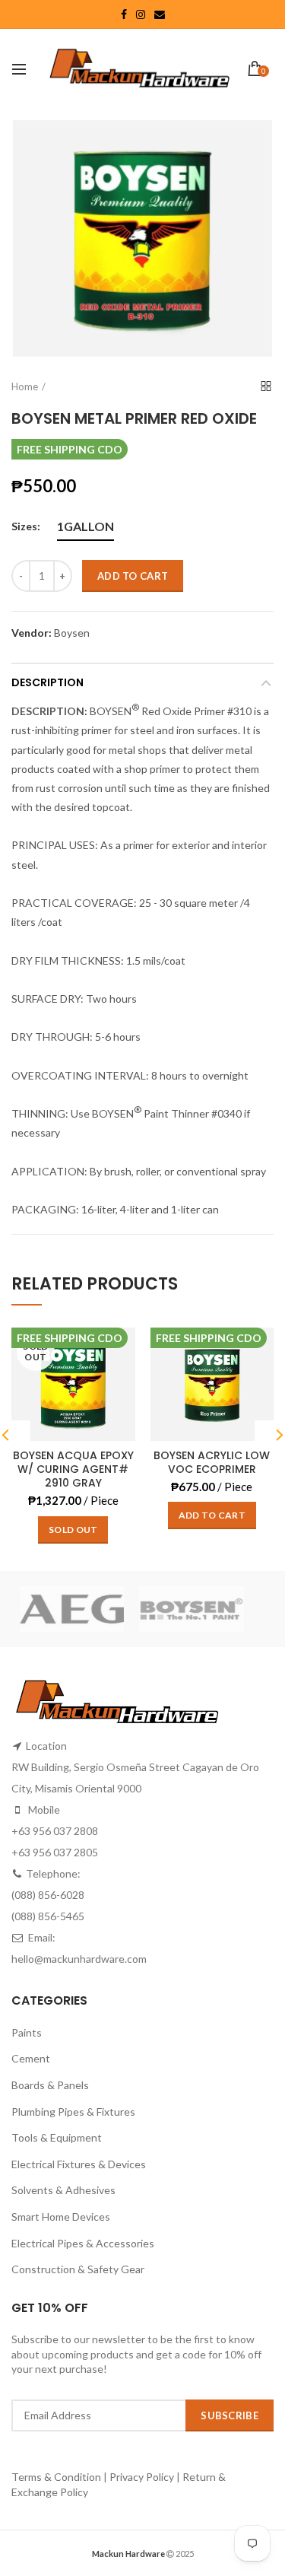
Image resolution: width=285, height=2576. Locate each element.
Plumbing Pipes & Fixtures (73, 2112)
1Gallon (85, 526)
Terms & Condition (57, 2477)
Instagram (141, 14)
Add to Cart (133, 576)
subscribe (230, 2415)
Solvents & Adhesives (63, 2190)
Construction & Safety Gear (78, 2269)
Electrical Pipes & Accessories (83, 2243)
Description (47, 682)
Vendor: (32, 633)
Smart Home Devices (61, 2217)
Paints (27, 2032)
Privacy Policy (142, 2477)
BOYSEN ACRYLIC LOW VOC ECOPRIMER (212, 1462)
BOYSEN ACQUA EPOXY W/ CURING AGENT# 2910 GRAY (73, 1469)
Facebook (124, 14)
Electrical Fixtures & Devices (79, 2164)
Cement (31, 2058)
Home (25, 386)
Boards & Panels (50, 2085)
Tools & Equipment (57, 2137)
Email (160, 14)
